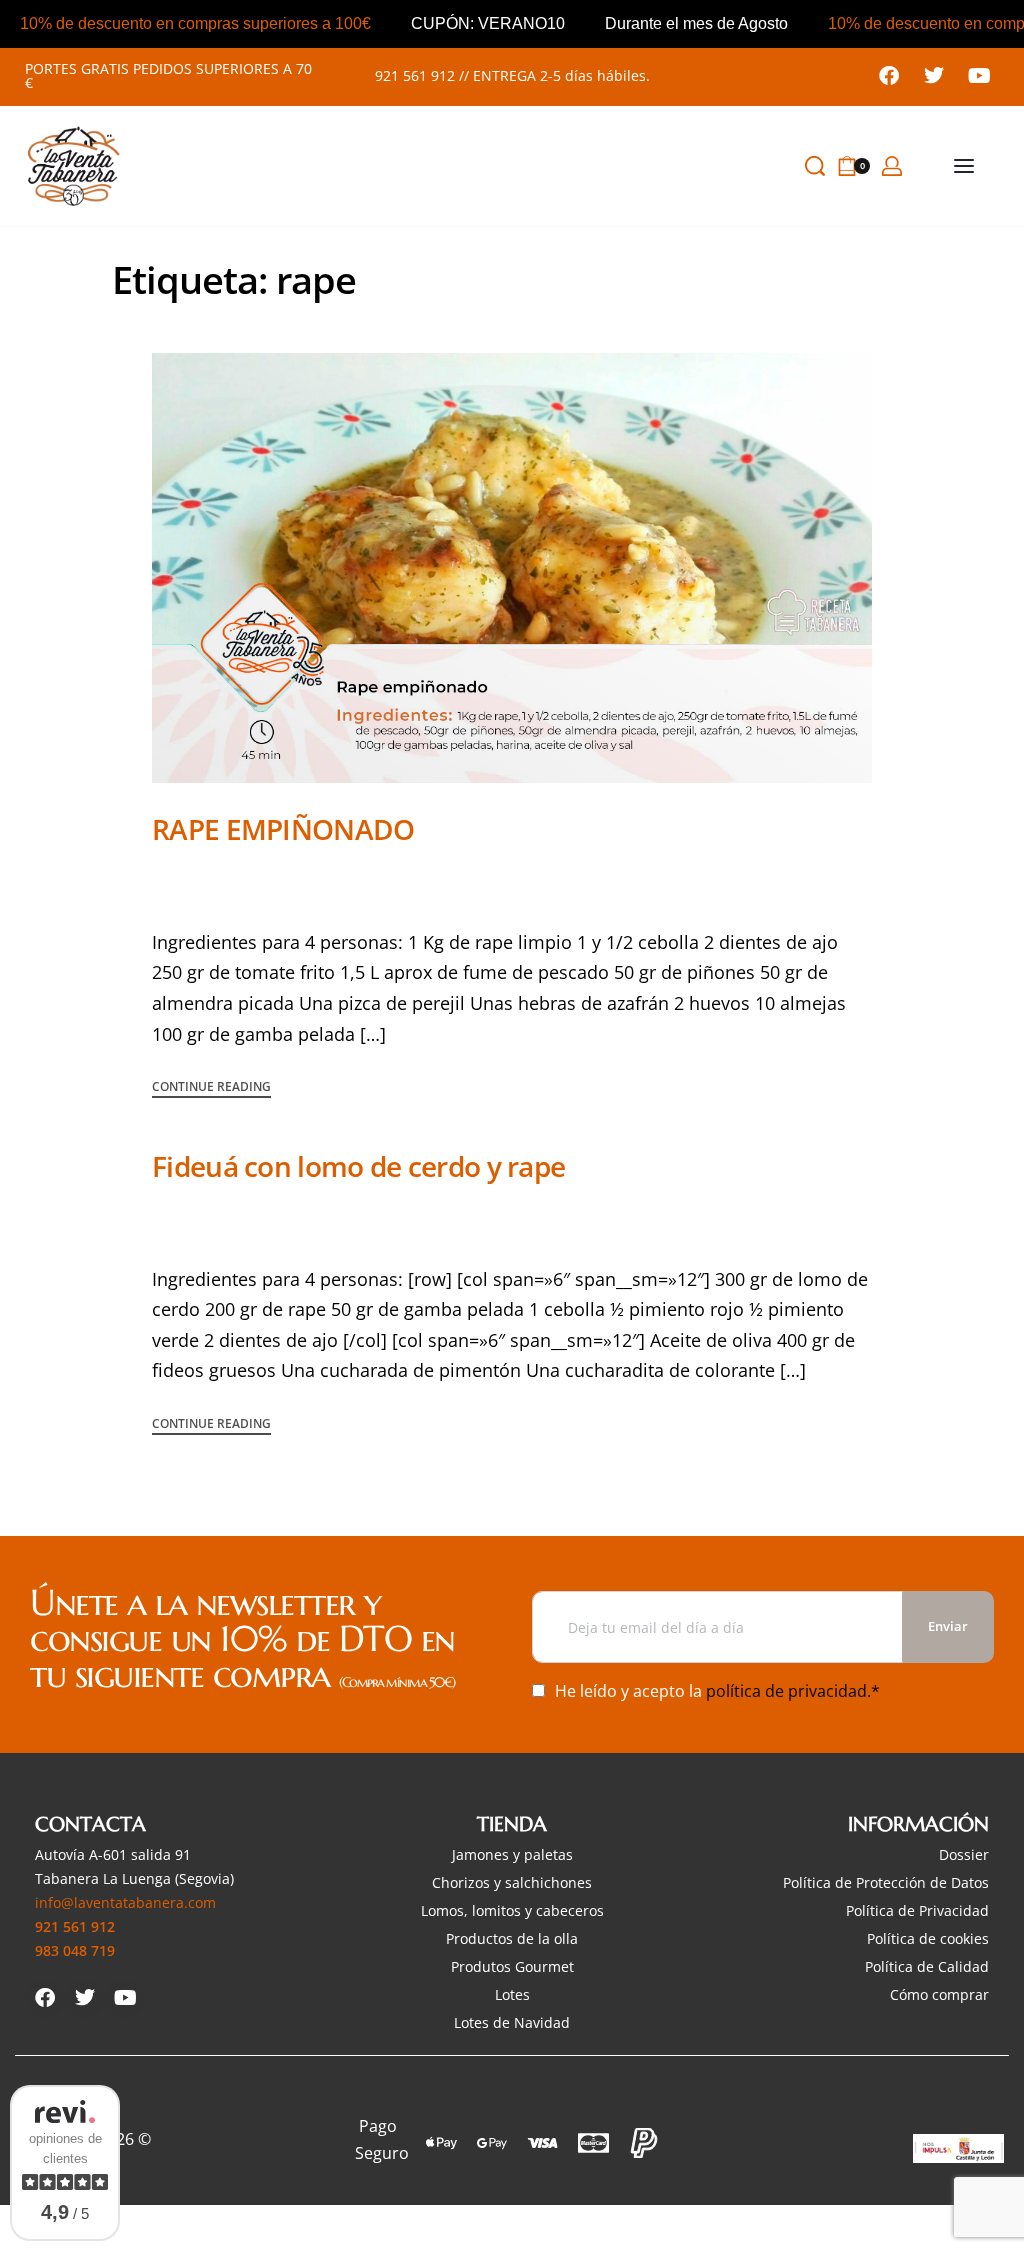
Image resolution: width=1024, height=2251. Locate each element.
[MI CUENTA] (892, 166)
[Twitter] (934, 76)
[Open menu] (964, 166)
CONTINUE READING (211, 1088)
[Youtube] (979, 76)
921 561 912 (415, 75)
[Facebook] (889, 76)
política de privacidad (786, 1691)
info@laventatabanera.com (125, 1902)
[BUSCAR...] (815, 166)
